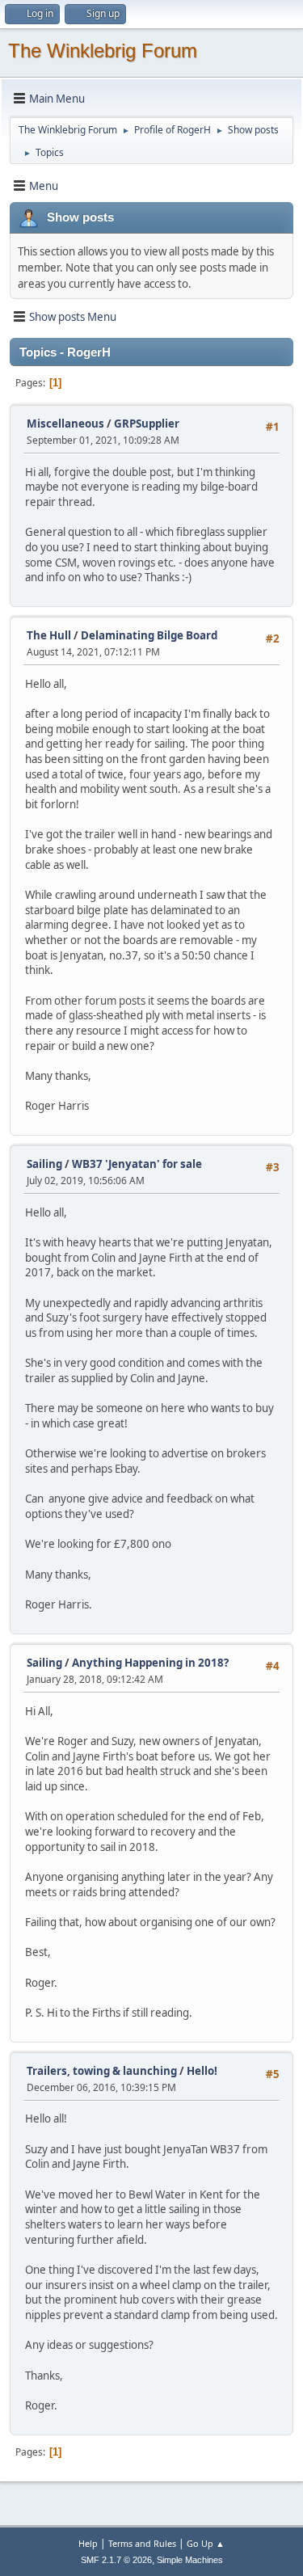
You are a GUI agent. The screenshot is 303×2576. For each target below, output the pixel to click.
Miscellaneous (65, 424)
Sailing (44, 1164)
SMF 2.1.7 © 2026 (116, 2560)
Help (88, 2543)
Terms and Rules (142, 2543)
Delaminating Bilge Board (149, 635)
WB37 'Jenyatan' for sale (137, 1164)
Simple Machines (190, 2560)
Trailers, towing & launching (102, 2071)
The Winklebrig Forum (103, 51)
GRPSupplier (147, 424)
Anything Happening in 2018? (150, 1663)
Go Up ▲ (206, 2543)
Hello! (202, 2071)
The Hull (49, 635)
